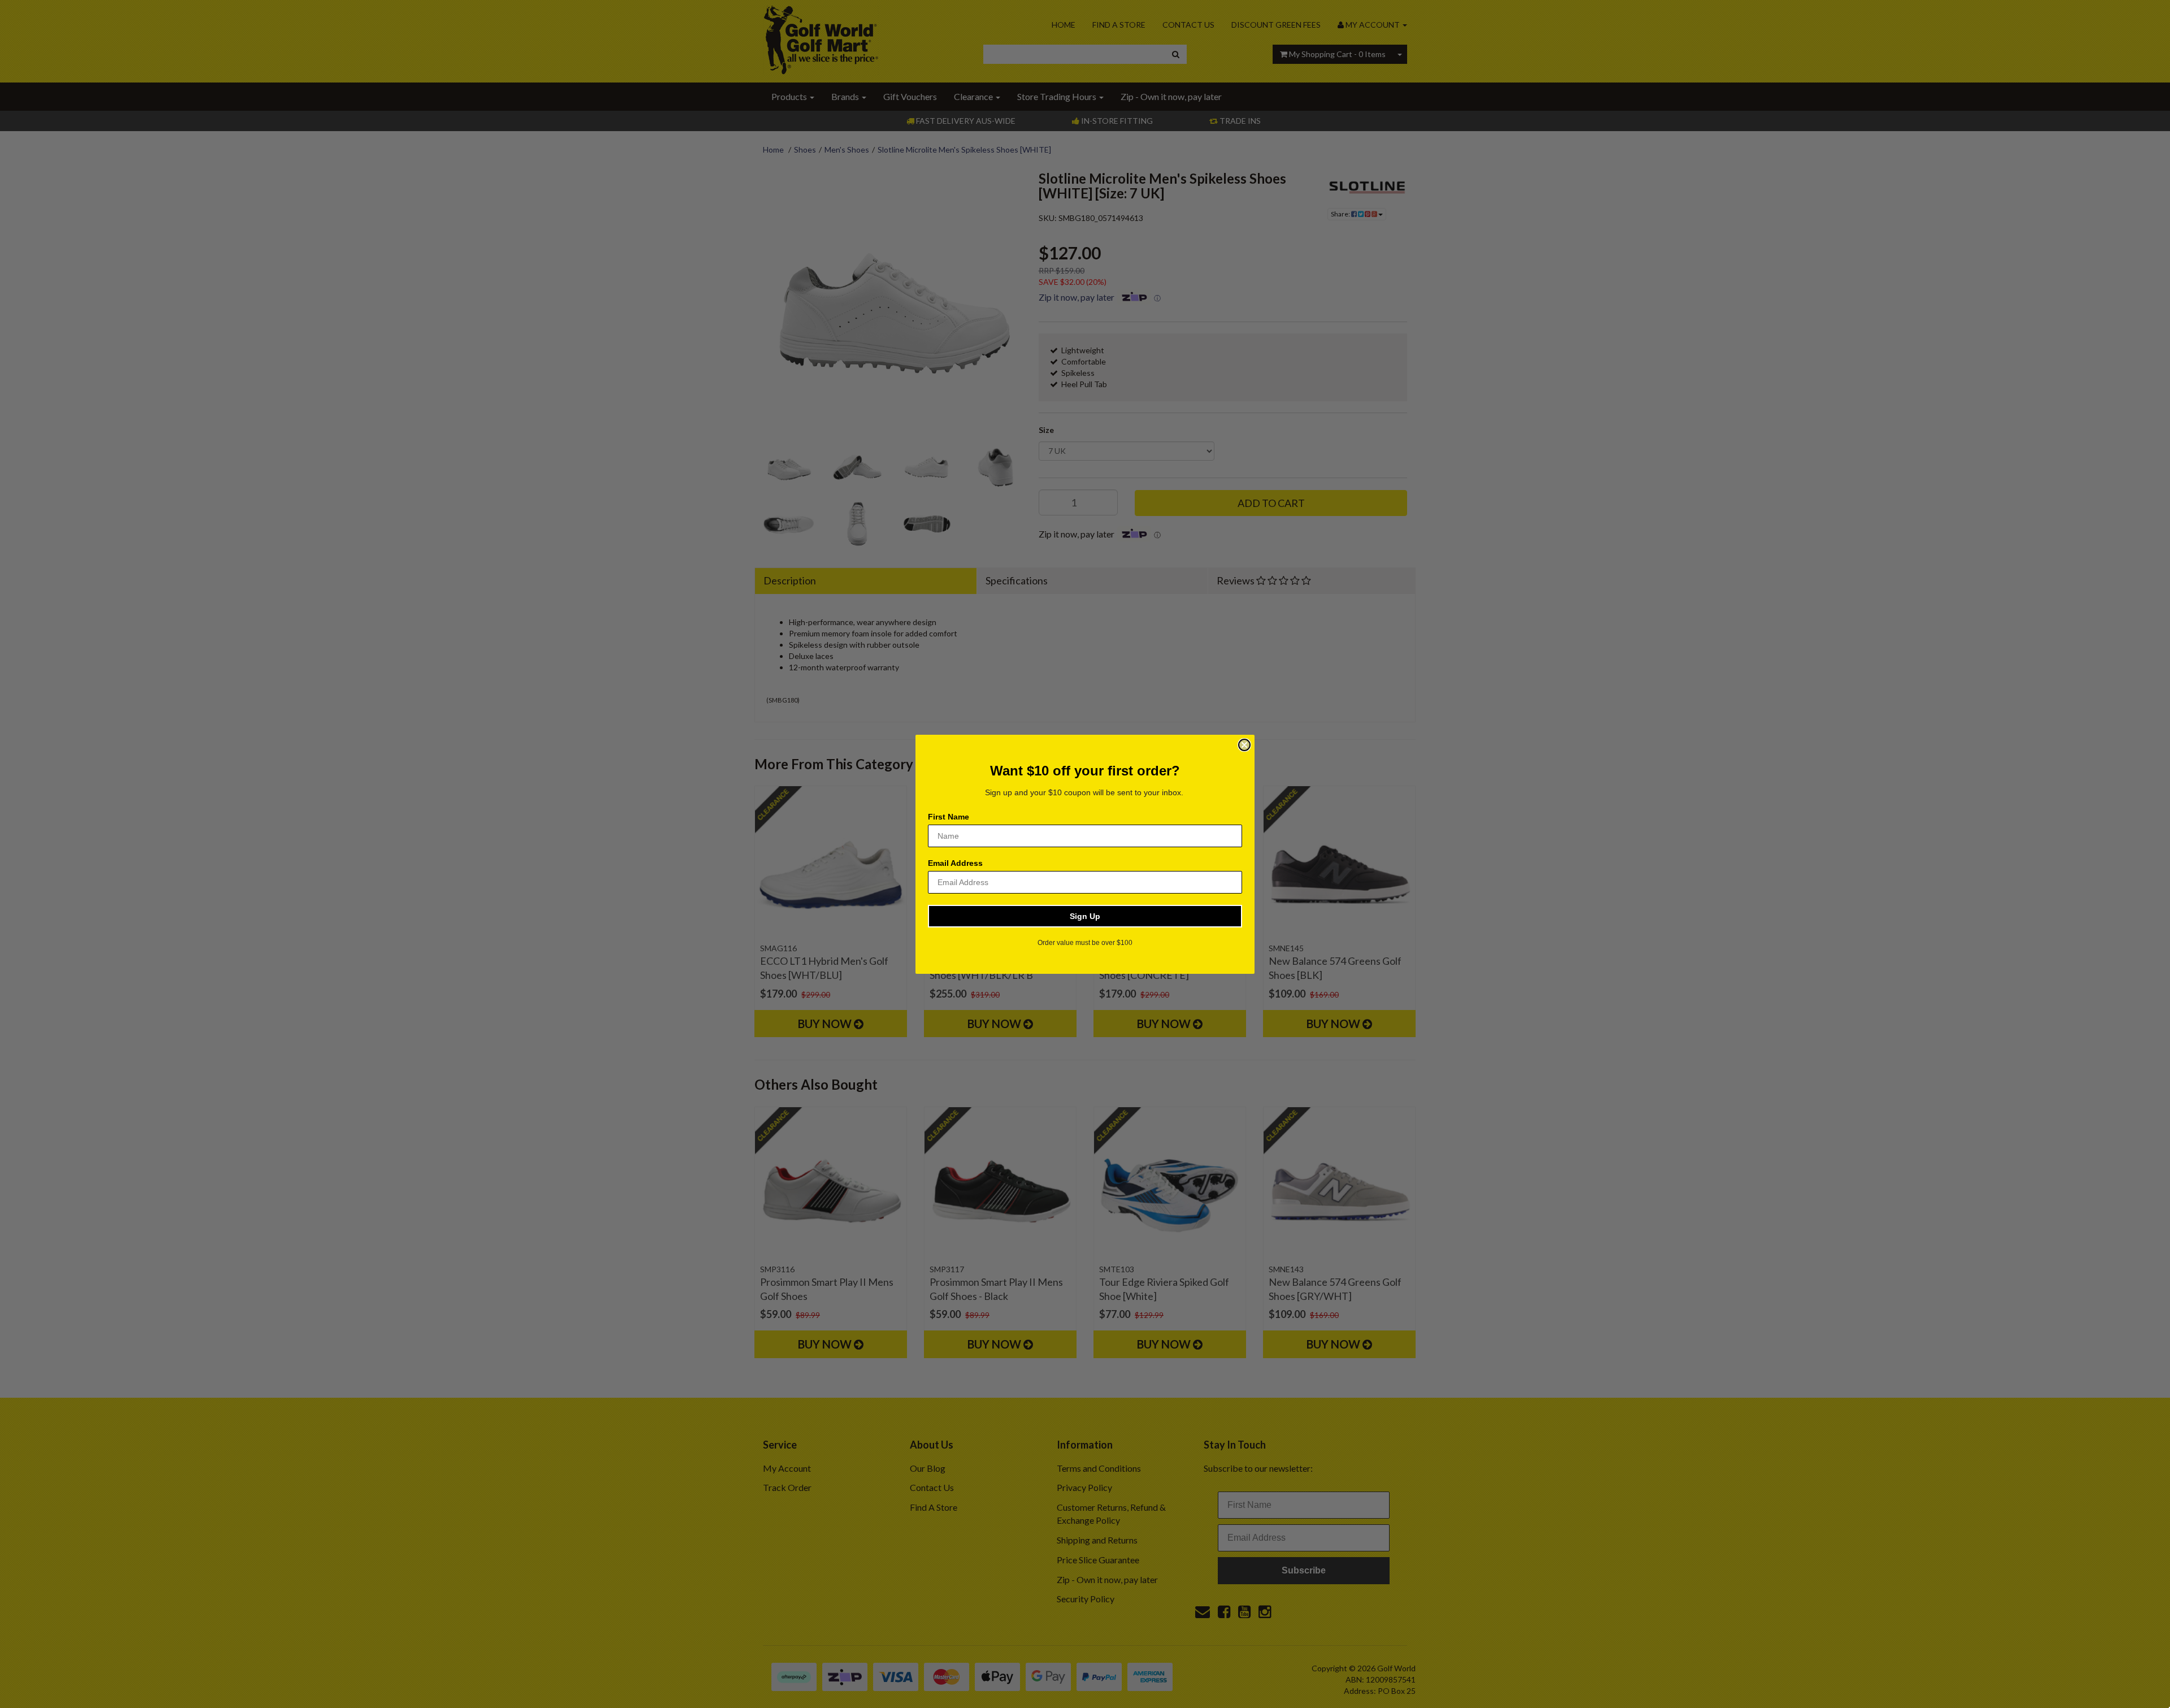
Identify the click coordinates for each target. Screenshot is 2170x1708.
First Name (949, 817)
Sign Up (1085, 916)
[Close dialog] (1244, 745)
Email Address (955, 863)
